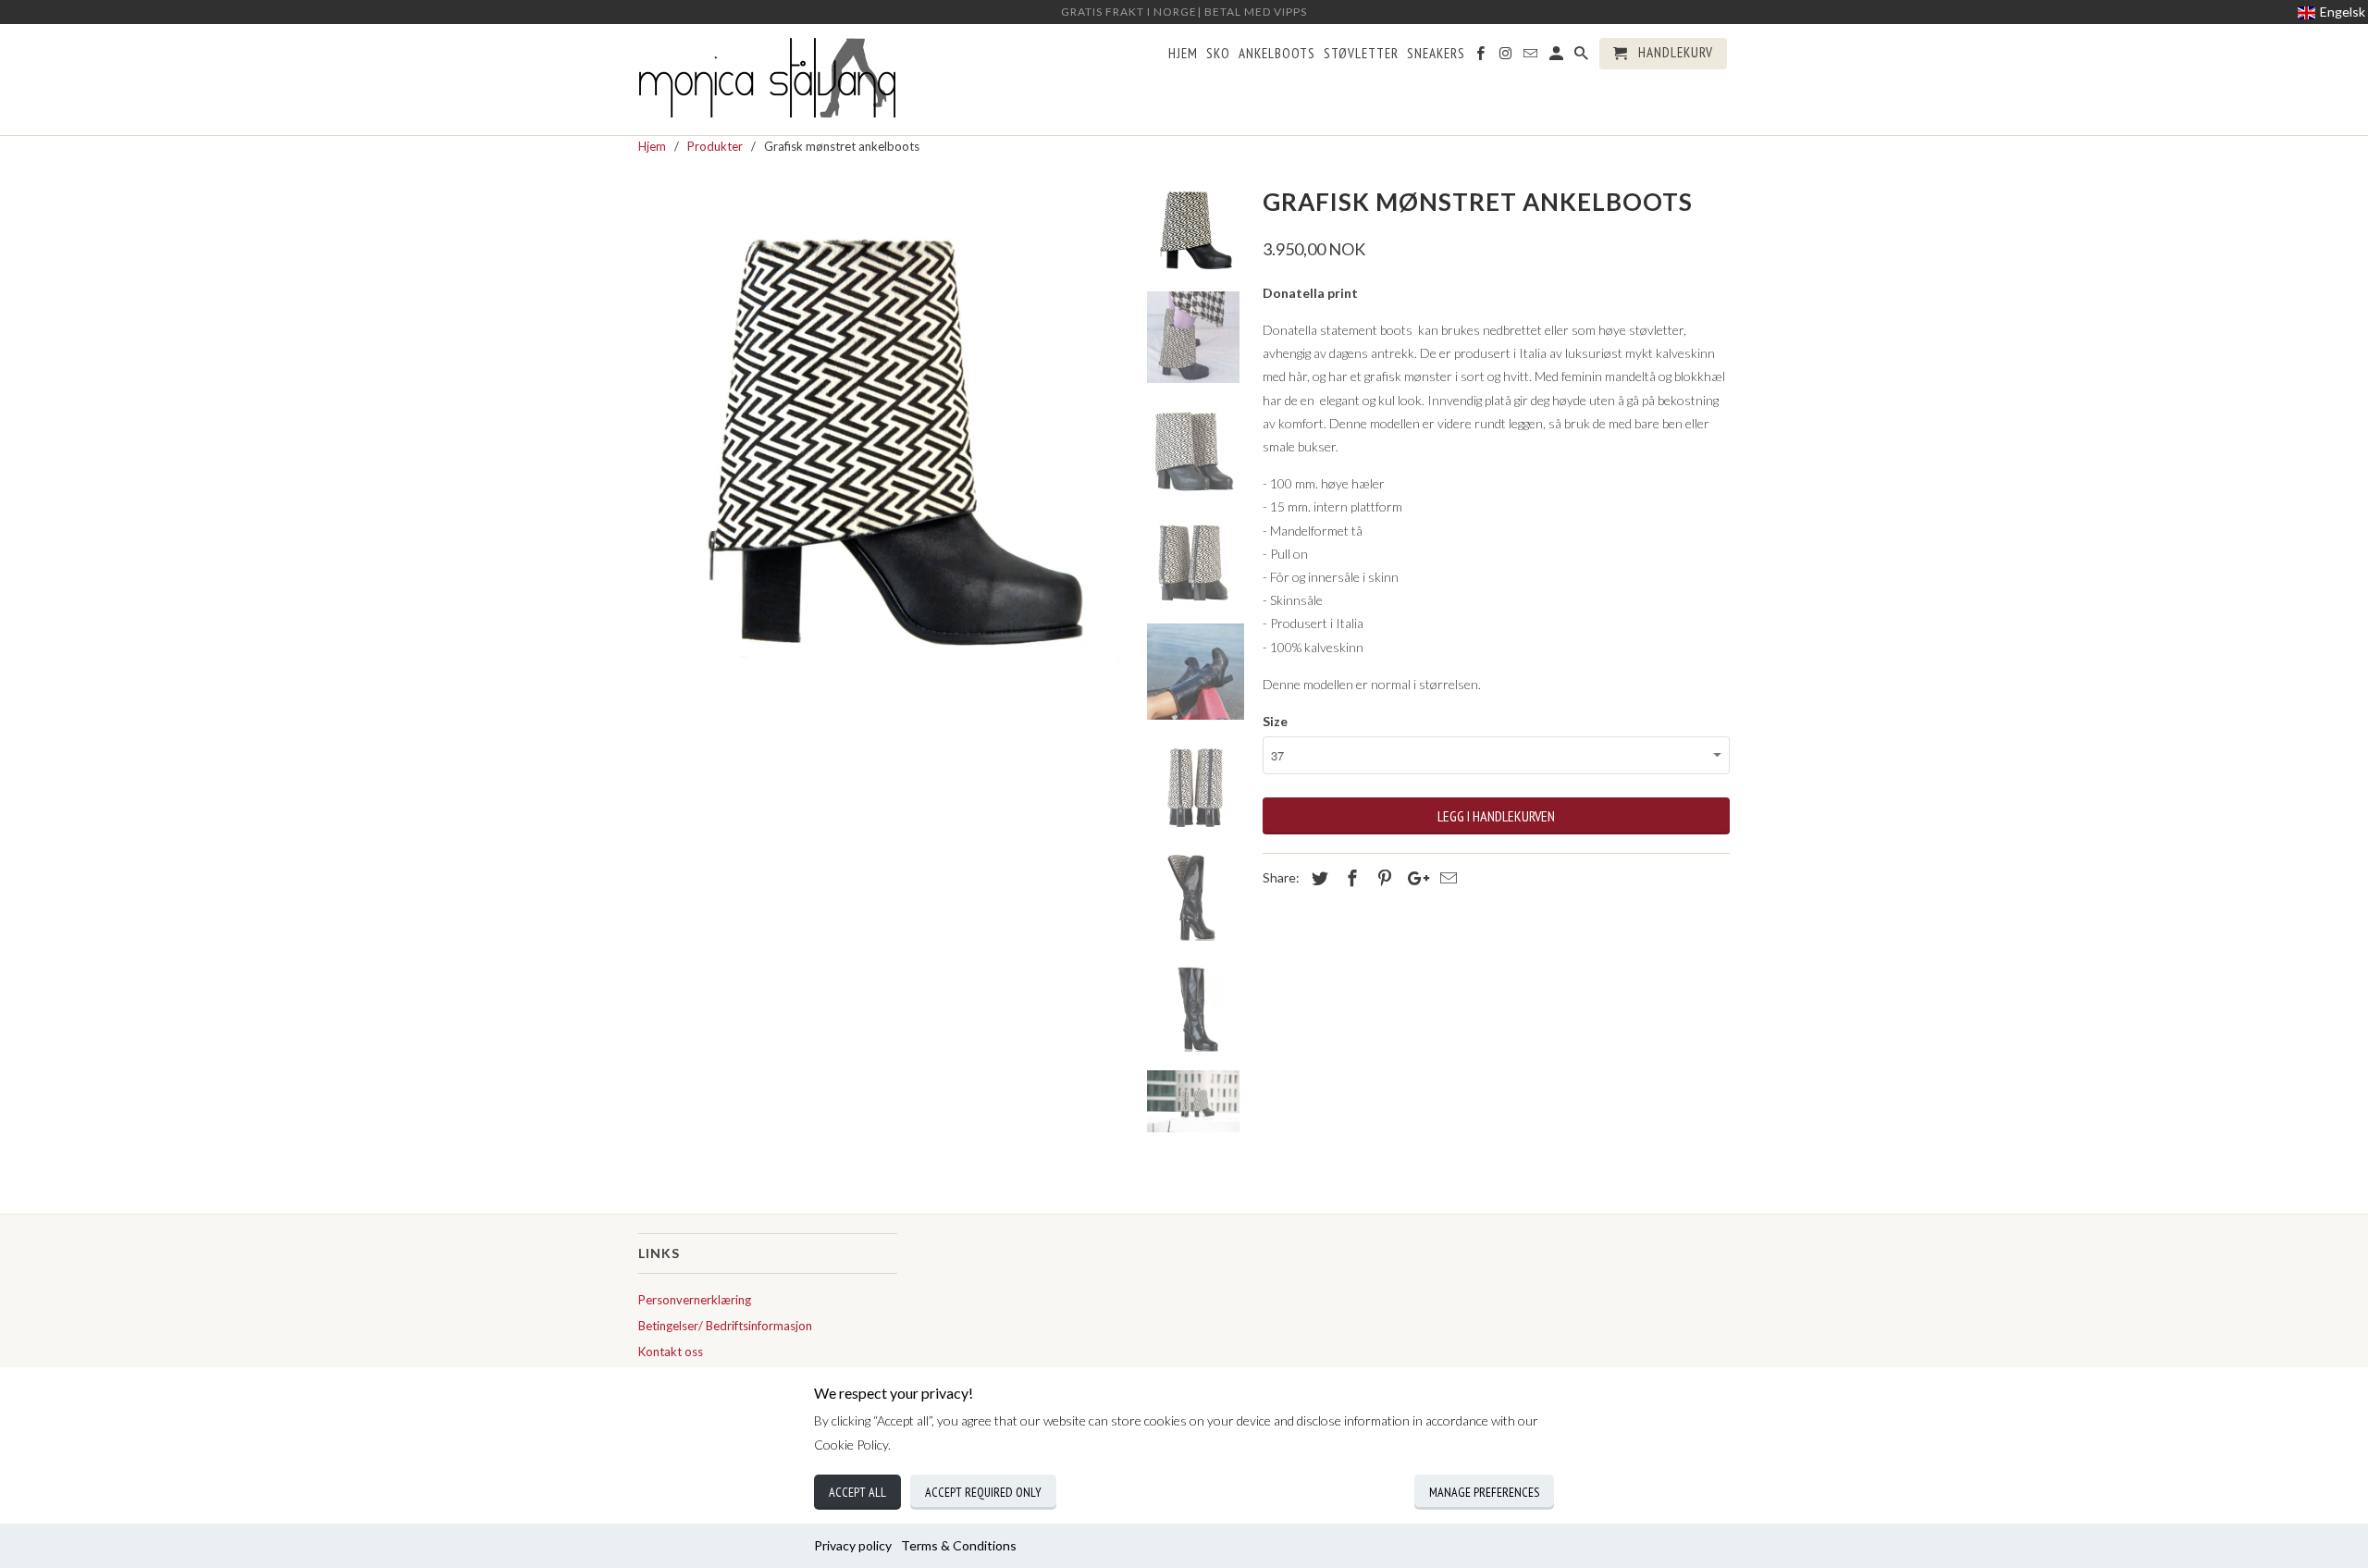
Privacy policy (853, 1545)
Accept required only (983, 1492)
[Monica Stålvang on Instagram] (1507, 57)
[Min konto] (1558, 57)
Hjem (1183, 54)
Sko (1218, 54)
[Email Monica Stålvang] (1532, 57)
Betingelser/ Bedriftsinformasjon (725, 1326)
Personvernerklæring (695, 1300)
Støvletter (1361, 54)
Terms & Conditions (959, 1545)
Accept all (857, 1492)
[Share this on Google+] (1413, 878)
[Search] (1583, 57)
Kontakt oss (671, 1352)
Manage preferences (1484, 1492)
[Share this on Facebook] (1350, 878)
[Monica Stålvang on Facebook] (1482, 57)
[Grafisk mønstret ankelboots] (881, 423)
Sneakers (1436, 54)
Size (1275, 721)
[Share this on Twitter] (1317, 878)
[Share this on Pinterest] (1382, 878)
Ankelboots (1277, 54)
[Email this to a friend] (1446, 878)
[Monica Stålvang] (768, 80)
